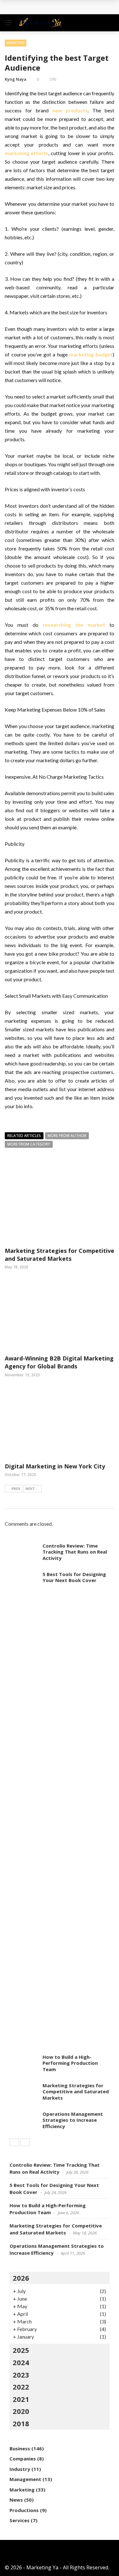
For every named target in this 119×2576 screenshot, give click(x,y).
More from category (29, 1144)
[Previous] (14, 2142)
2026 (21, 2278)
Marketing (16, 43)
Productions (24, 2510)
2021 (21, 2399)
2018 (21, 2423)
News (16, 2500)
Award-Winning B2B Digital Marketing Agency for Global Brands (59, 1362)
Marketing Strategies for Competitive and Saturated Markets (60, 1255)
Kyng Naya (16, 79)
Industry (20, 2469)
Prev (16, 1489)
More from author (67, 1136)
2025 (21, 2350)
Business (20, 2448)
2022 (21, 2387)
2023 (21, 2375)
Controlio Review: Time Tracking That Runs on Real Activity (75, 1552)
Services (20, 2520)
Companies (23, 2459)
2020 (21, 2411)
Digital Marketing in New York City (55, 1466)
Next (30, 1489)
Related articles (24, 1136)
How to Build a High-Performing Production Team (70, 2063)
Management (25, 2479)
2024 (21, 2362)
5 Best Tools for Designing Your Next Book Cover (74, 1577)
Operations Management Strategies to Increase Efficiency (73, 2120)
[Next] (25, 2142)
